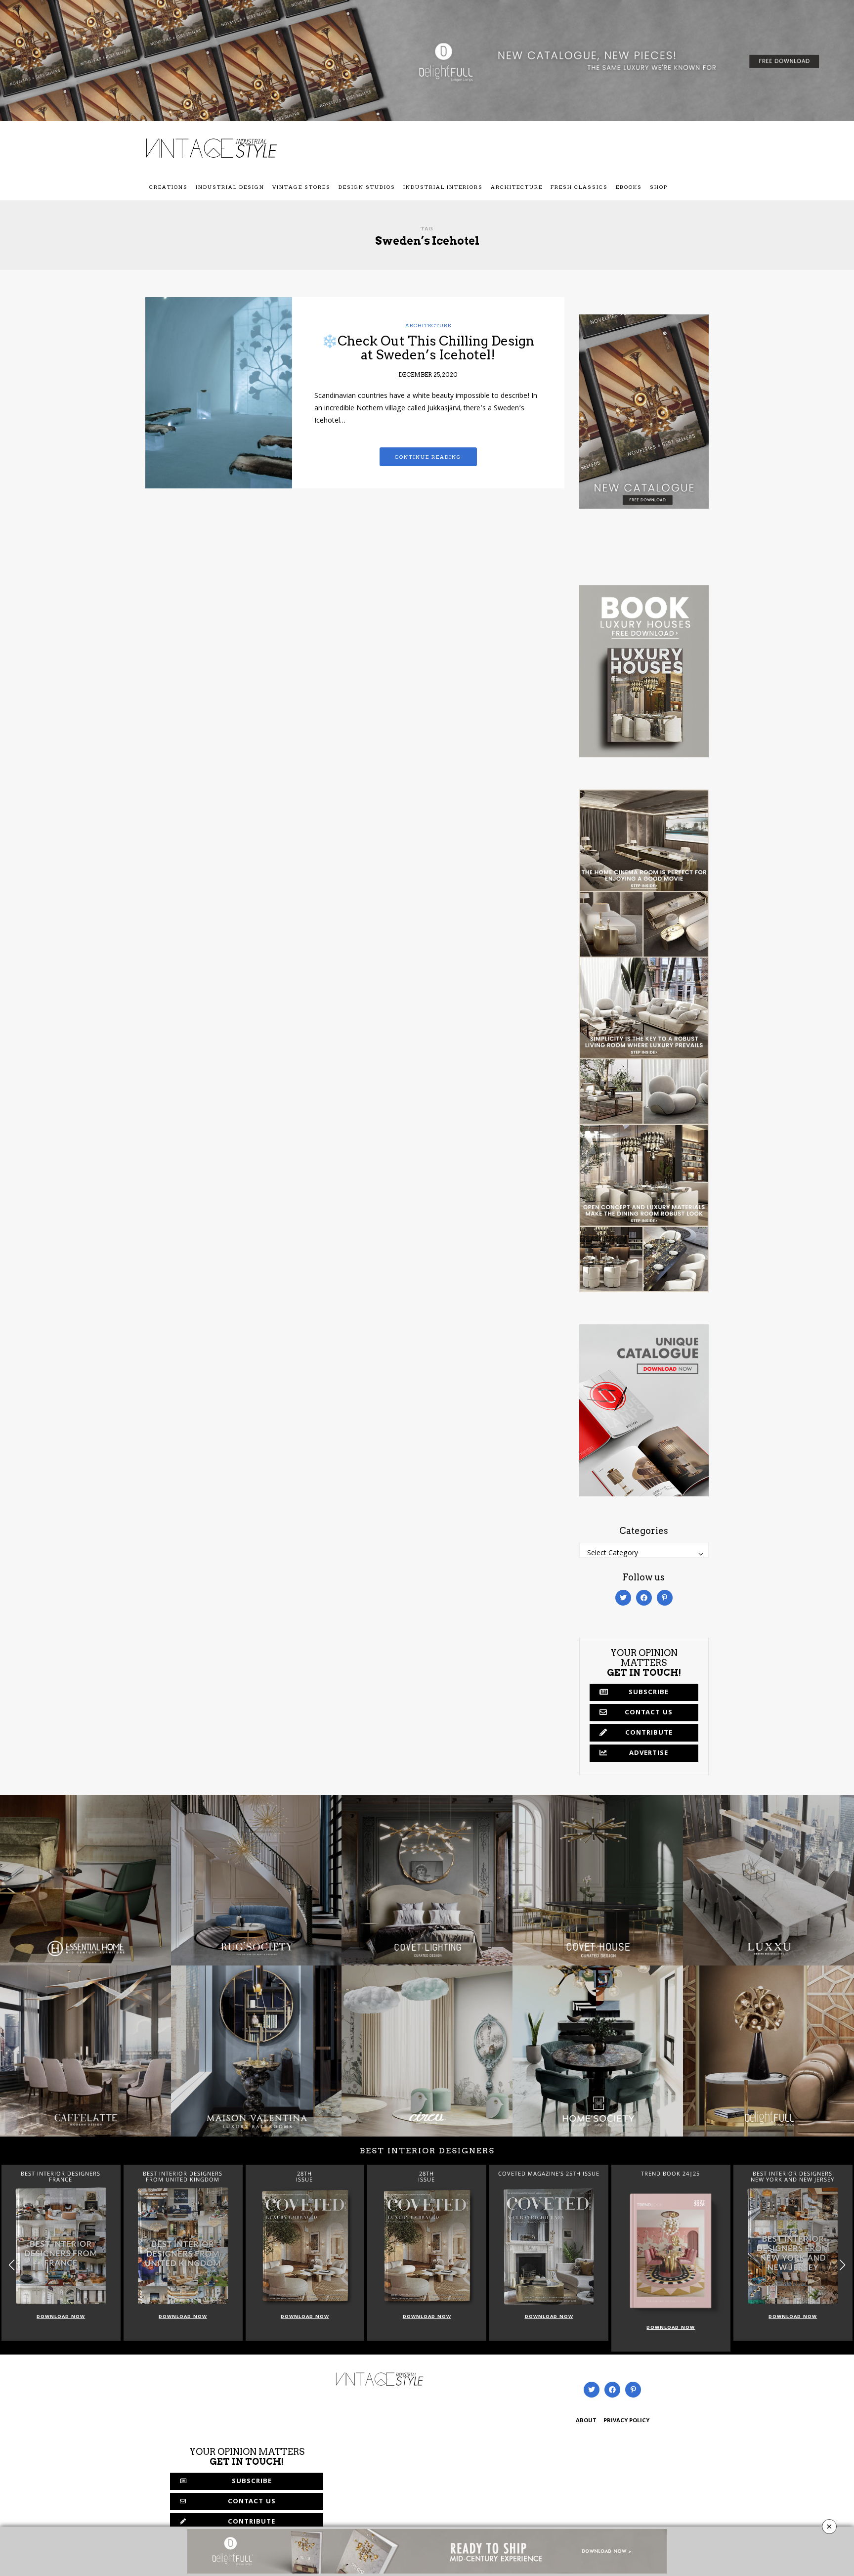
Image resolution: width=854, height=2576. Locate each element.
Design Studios (367, 187)
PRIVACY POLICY (626, 2421)
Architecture (517, 187)
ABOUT (586, 2421)
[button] (842, 2265)
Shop (659, 187)
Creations (169, 187)
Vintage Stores (301, 187)
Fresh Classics (579, 187)
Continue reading (428, 457)
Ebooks (629, 187)
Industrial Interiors (443, 187)
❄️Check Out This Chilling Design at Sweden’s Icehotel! (428, 348)
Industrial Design (230, 187)
